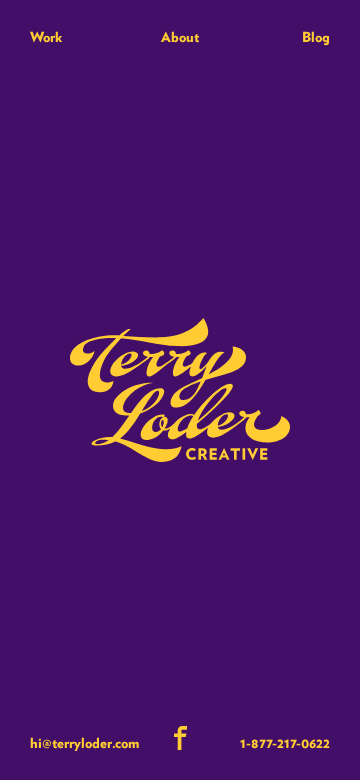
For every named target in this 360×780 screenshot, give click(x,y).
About (180, 37)
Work (46, 37)
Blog (316, 37)
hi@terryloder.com (84, 743)
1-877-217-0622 (285, 743)
